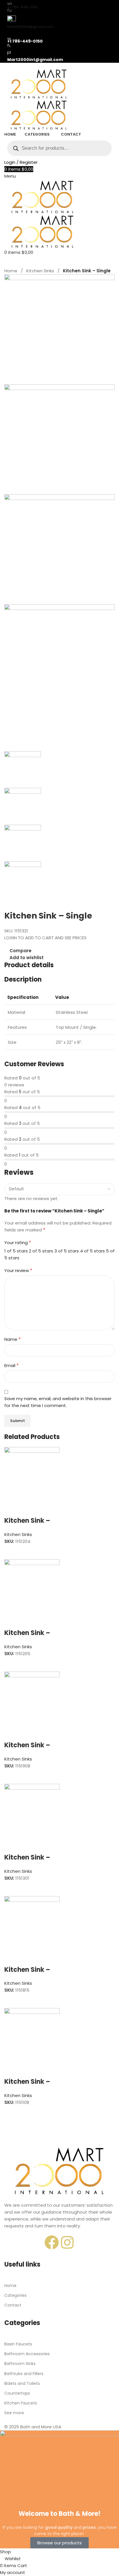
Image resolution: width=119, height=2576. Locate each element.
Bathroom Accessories (27, 2354)
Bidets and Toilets (22, 2383)
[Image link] (59, 2171)
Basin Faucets (18, 2344)
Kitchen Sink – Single (27, 1862)
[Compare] (12, 1552)
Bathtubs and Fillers (24, 2374)
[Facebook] (52, 2242)
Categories (15, 2295)
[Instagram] (67, 2242)
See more (14, 2413)
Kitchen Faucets (21, 2403)
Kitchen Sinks (40, 271)
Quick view (27, 1552)
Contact (13, 2305)
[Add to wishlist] (12, 1509)
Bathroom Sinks (20, 2364)
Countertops (17, 2393)
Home (11, 271)
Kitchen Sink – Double (27, 1525)
